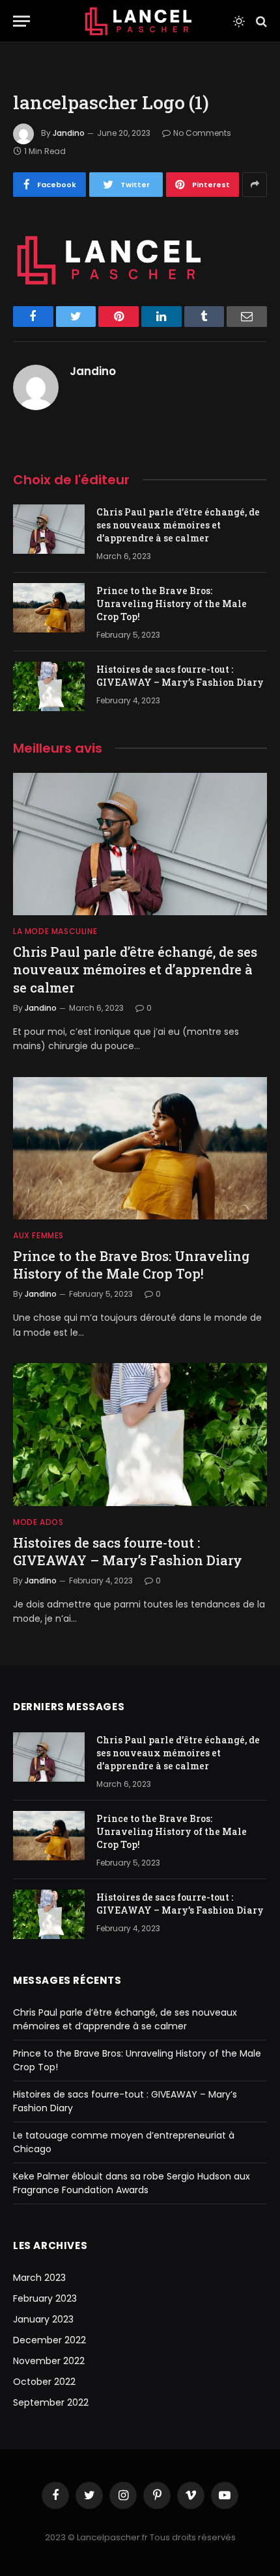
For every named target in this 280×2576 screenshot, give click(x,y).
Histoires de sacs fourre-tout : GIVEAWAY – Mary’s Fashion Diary (180, 676)
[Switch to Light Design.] (239, 21)
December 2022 (49, 2340)
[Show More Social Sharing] (255, 185)
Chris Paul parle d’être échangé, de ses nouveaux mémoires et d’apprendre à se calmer (178, 525)
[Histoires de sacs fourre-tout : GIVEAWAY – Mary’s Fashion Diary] (49, 686)
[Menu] (21, 21)
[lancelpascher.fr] (139, 21)
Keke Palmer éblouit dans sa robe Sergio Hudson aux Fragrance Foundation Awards (132, 2183)
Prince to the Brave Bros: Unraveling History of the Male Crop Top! (172, 604)
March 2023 (39, 2278)
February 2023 (45, 2298)
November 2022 (49, 2361)
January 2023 (43, 2319)
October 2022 (44, 2382)
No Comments (202, 133)
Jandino (69, 133)
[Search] (260, 21)
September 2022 (51, 2402)
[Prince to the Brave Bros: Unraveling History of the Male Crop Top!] (49, 608)
